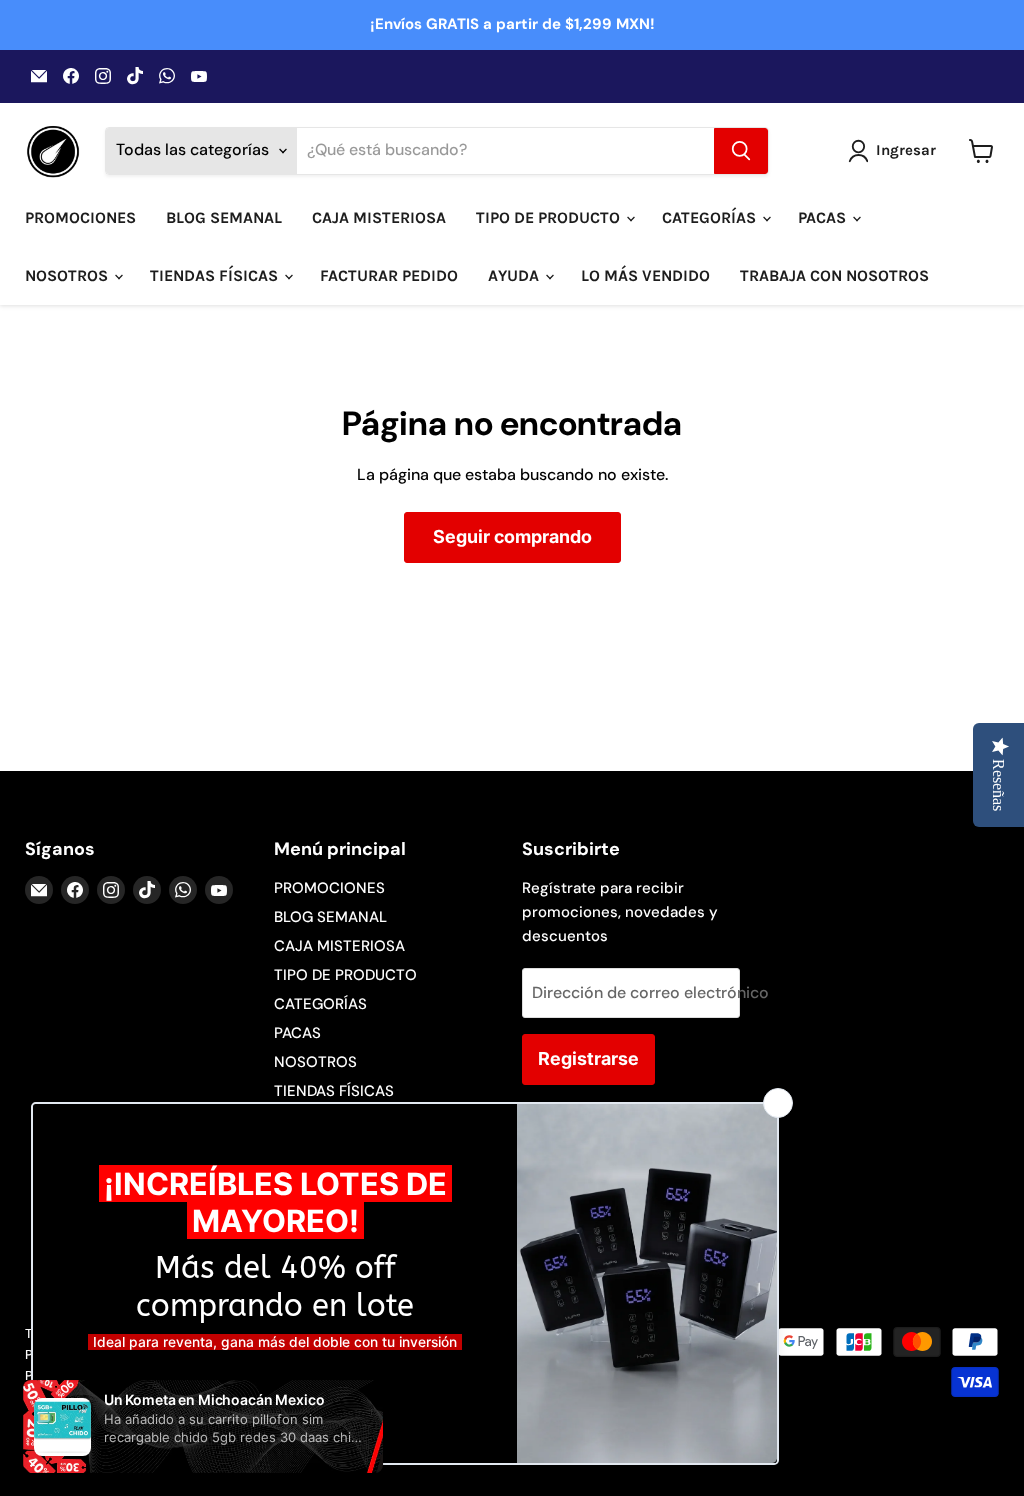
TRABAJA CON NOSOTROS (834, 275)
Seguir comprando (512, 536)
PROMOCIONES (80, 217)
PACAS (824, 217)
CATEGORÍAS (711, 217)
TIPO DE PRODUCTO (550, 217)
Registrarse (588, 1058)
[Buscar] (741, 151)
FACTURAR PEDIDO (389, 275)
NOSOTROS (68, 275)
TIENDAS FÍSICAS (216, 275)
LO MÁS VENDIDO (645, 275)
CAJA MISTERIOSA (379, 217)
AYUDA (515, 275)
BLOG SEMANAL (224, 217)
